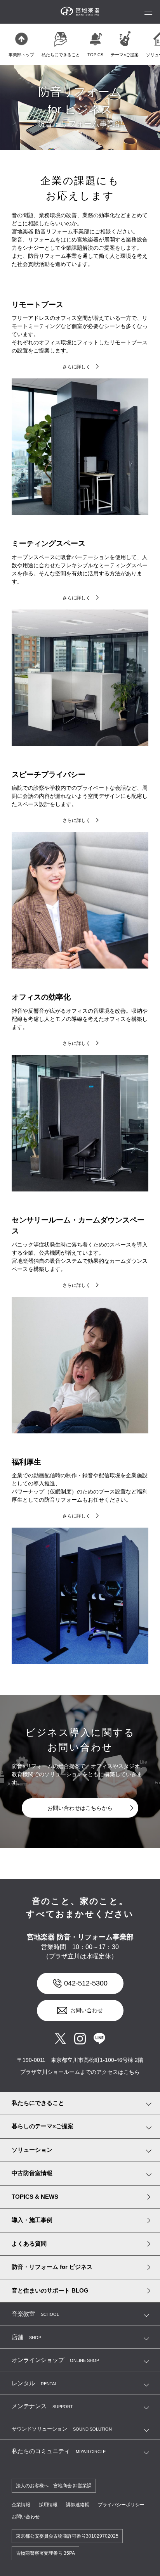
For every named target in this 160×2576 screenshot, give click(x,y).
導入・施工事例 (32, 2220)
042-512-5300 (86, 1983)
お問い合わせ (87, 2010)
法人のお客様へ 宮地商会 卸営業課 (54, 2486)
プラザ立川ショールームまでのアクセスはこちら (80, 2072)
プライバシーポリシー (121, 2505)
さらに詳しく (77, 367)
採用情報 (48, 2505)
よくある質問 (29, 2244)
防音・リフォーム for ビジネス (52, 2267)
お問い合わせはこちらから (80, 1808)
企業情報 (21, 2505)
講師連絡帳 (78, 2505)
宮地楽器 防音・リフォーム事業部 (80, 1937)
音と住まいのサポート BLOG (50, 2290)
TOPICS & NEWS (35, 2197)
